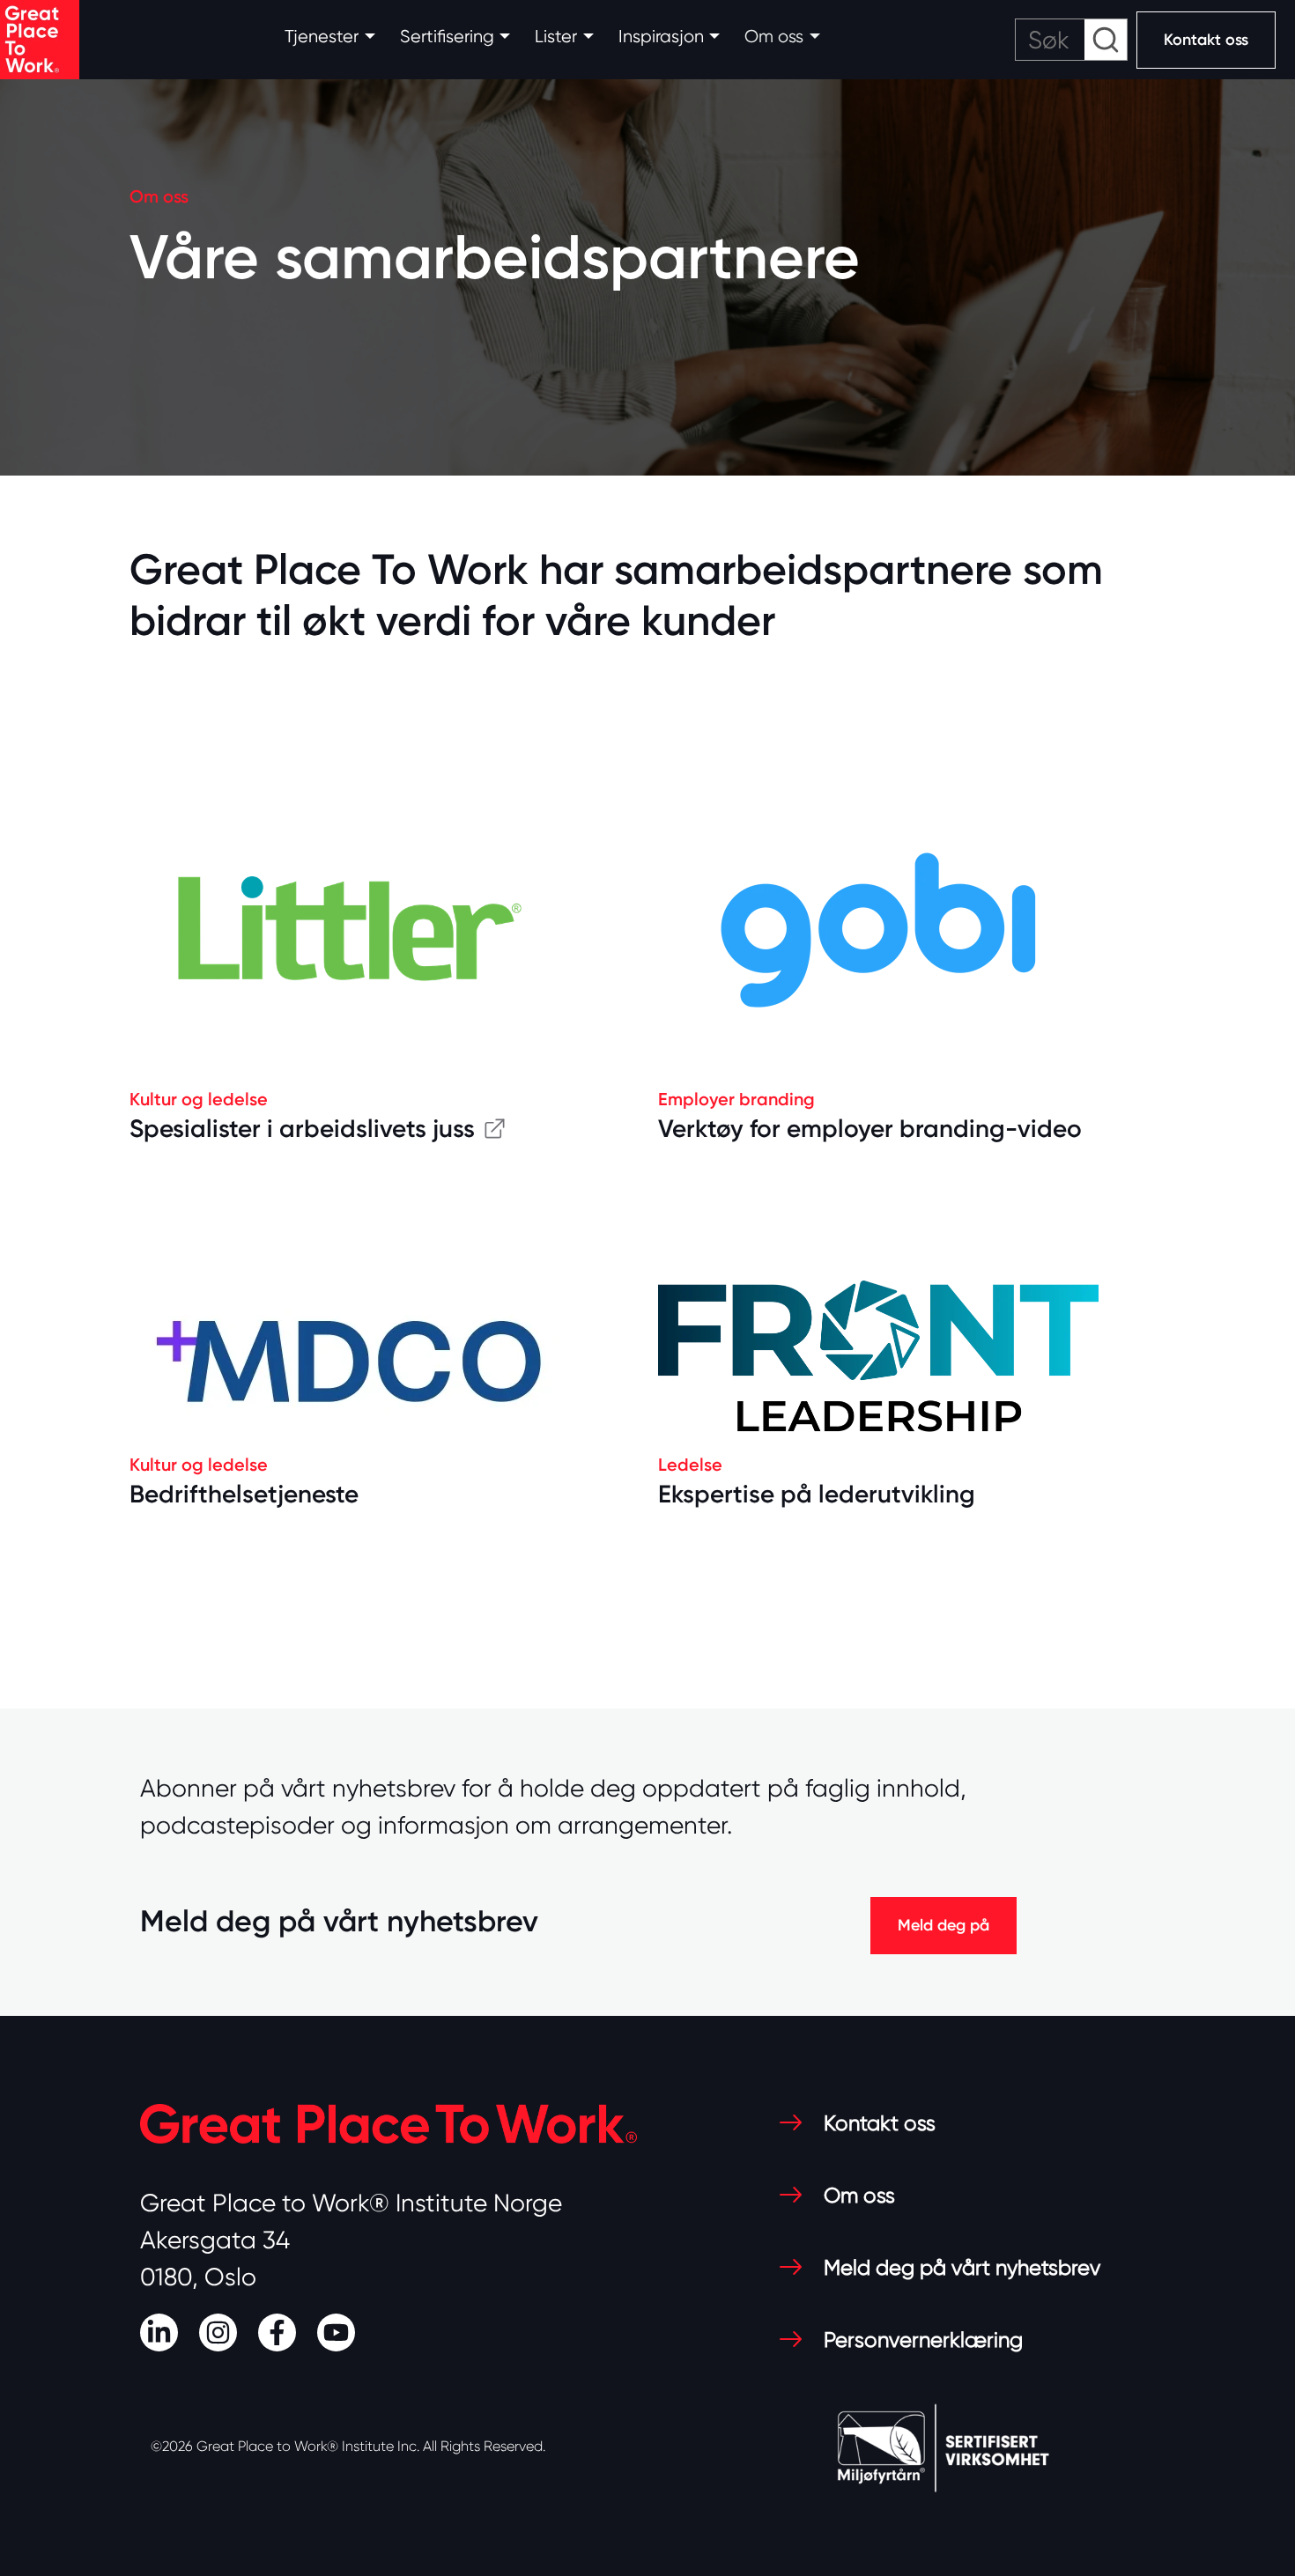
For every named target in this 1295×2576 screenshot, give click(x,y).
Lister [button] (556, 37)
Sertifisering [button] (447, 37)
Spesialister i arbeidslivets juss (302, 1129)
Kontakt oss (1206, 40)
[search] (1071, 40)
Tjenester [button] (322, 37)
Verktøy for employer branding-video (870, 1129)
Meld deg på (943, 1925)
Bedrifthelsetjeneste (244, 1494)
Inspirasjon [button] (661, 37)
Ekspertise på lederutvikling (817, 1494)
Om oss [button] (774, 37)
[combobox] (1071, 40)
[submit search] (1106, 40)
